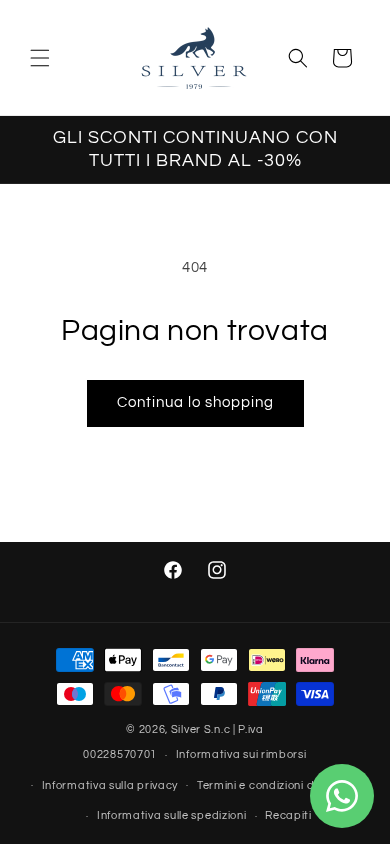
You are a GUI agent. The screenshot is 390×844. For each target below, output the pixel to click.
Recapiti (288, 815)
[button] (40, 58)
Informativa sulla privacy (110, 785)
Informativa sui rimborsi (241, 754)
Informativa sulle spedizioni (172, 815)
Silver (186, 729)
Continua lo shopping (195, 402)
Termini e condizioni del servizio (282, 785)
